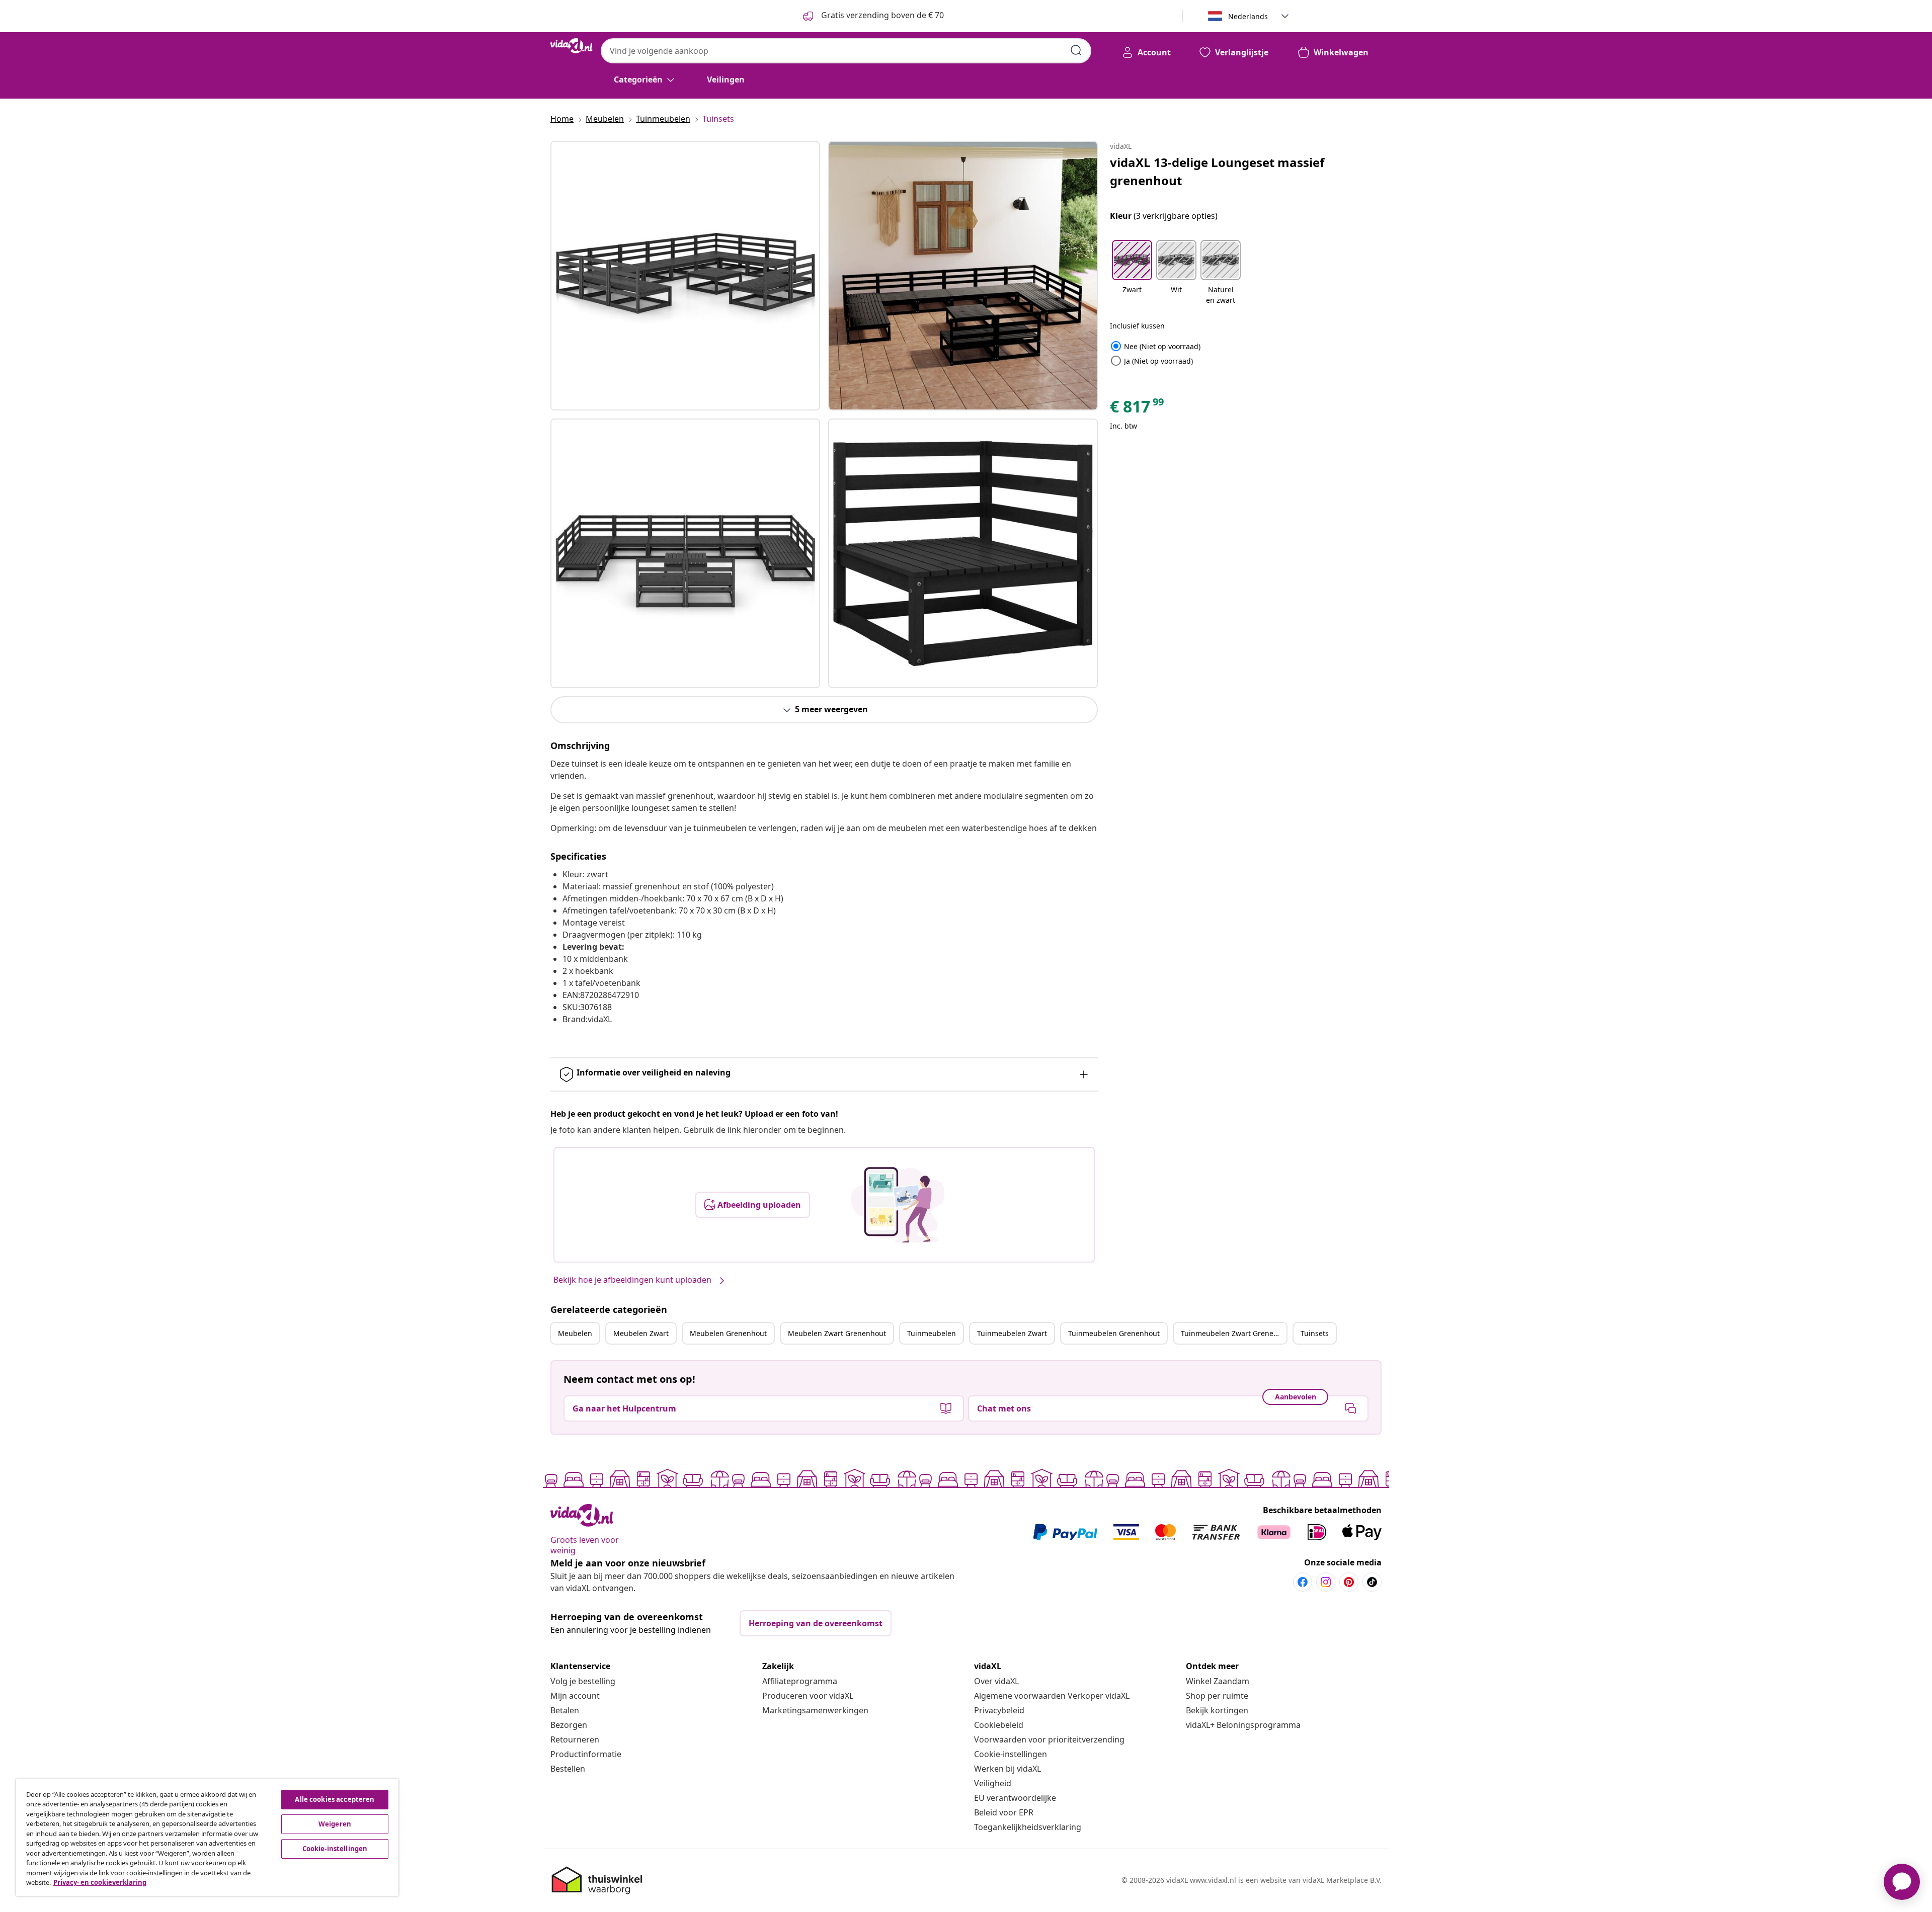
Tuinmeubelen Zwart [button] (1012, 1333)
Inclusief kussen (1137, 326)
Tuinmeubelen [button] (932, 1333)
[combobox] (846, 51)
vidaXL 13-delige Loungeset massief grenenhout (1217, 171)
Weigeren (335, 1824)
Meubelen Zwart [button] (641, 1333)
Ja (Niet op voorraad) (1151, 361)
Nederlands (1248, 16)
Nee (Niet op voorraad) (1155, 346)
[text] (1138, 409)
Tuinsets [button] (1315, 1333)
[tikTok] (1372, 1582)
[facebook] (1303, 1582)
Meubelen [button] (575, 1333)
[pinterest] (1349, 1582)
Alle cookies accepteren (335, 1799)
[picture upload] (898, 1205)
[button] (1132, 273)
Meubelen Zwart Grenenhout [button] (837, 1333)
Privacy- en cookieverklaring (100, 1882)
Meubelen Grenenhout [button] (728, 1333)
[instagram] (1326, 1582)
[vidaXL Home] (572, 46)
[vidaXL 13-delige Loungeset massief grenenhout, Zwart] (685, 276)
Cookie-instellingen (1011, 1754)
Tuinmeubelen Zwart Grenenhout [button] (1234, 1333)
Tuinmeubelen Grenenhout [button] (1114, 1333)
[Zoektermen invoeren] (1076, 50)
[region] (207, 1838)
